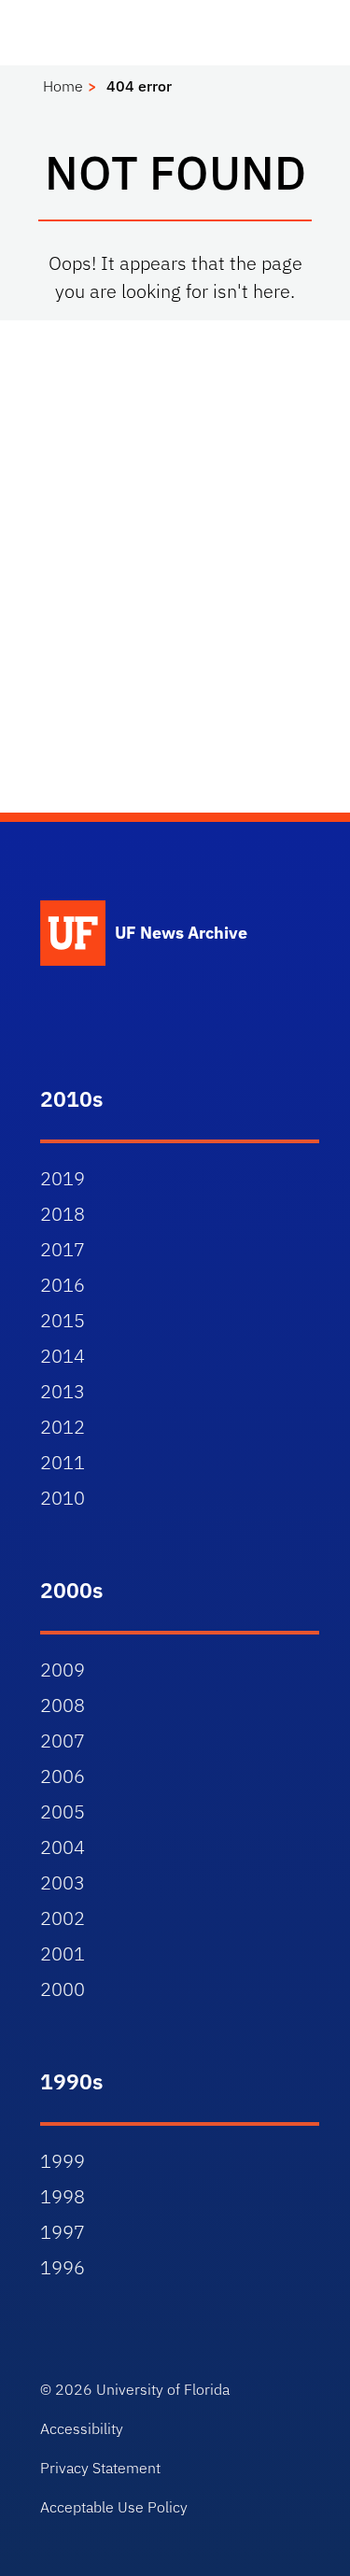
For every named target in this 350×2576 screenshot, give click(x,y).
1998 (63, 2196)
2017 (63, 1249)
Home (63, 86)
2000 (63, 1989)
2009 (63, 1670)
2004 (63, 1847)
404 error (139, 86)
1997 (63, 2232)
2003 (63, 1882)
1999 (63, 2161)
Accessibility (82, 2428)
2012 (63, 1427)
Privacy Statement (100, 2468)
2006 (63, 1776)
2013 (63, 1391)
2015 (63, 1320)
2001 (63, 1953)
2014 (63, 1356)
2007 (63, 1741)
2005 (63, 1812)
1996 (63, 2267)
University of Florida (163, 2389)
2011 (63, 1462)
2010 (63, 1498)
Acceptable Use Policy (114, 2507)
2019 (63, 1178)
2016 (63, 1285)
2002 (63, 1918)
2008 (63, 1705)
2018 (63, 1214)
